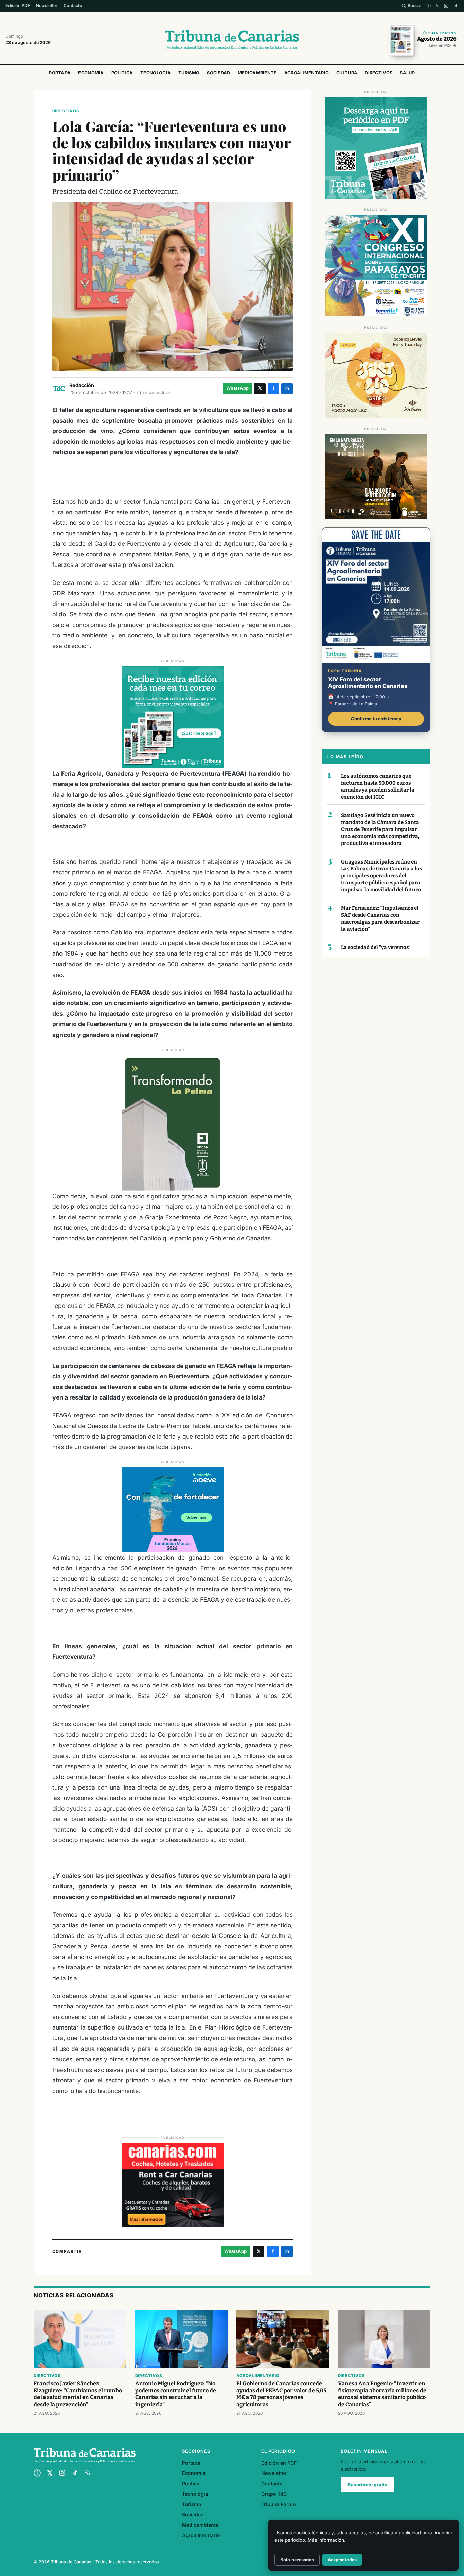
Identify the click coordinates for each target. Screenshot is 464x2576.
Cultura (347, 73)
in (287, 388)
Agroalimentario (307, 73)
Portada (60, 73)
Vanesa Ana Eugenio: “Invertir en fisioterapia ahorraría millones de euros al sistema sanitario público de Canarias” (382, 2394)
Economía (91, 73)
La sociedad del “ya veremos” (376, 947)
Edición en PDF (279, 2463)
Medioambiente (257, 73)
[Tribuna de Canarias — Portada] (232, 40)
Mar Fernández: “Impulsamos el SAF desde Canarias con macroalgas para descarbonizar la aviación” (380, 919)
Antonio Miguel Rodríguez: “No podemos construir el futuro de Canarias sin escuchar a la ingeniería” (176, 2394)
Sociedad (218, 73)
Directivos (379, 73)
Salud (407, 73)
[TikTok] (456, 6)
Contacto (73, 6)
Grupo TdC (274, 2494)
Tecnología (156, 73)
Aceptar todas (342, 2560)
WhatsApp (237, 388)
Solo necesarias (297, 2560)
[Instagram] (446, 6)
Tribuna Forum (279, 2504)
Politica (122, 73)
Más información (326, 2540)
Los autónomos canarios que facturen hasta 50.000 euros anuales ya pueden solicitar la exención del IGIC (378, 786)
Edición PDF (18, 6)
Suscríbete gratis (367, 2485)
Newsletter (47, 6)
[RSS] (88, 2473)
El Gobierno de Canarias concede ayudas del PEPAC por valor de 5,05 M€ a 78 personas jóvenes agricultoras (281, 2394)
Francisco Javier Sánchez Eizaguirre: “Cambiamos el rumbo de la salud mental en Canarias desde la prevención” (78, 2394)
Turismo (189, 73)
